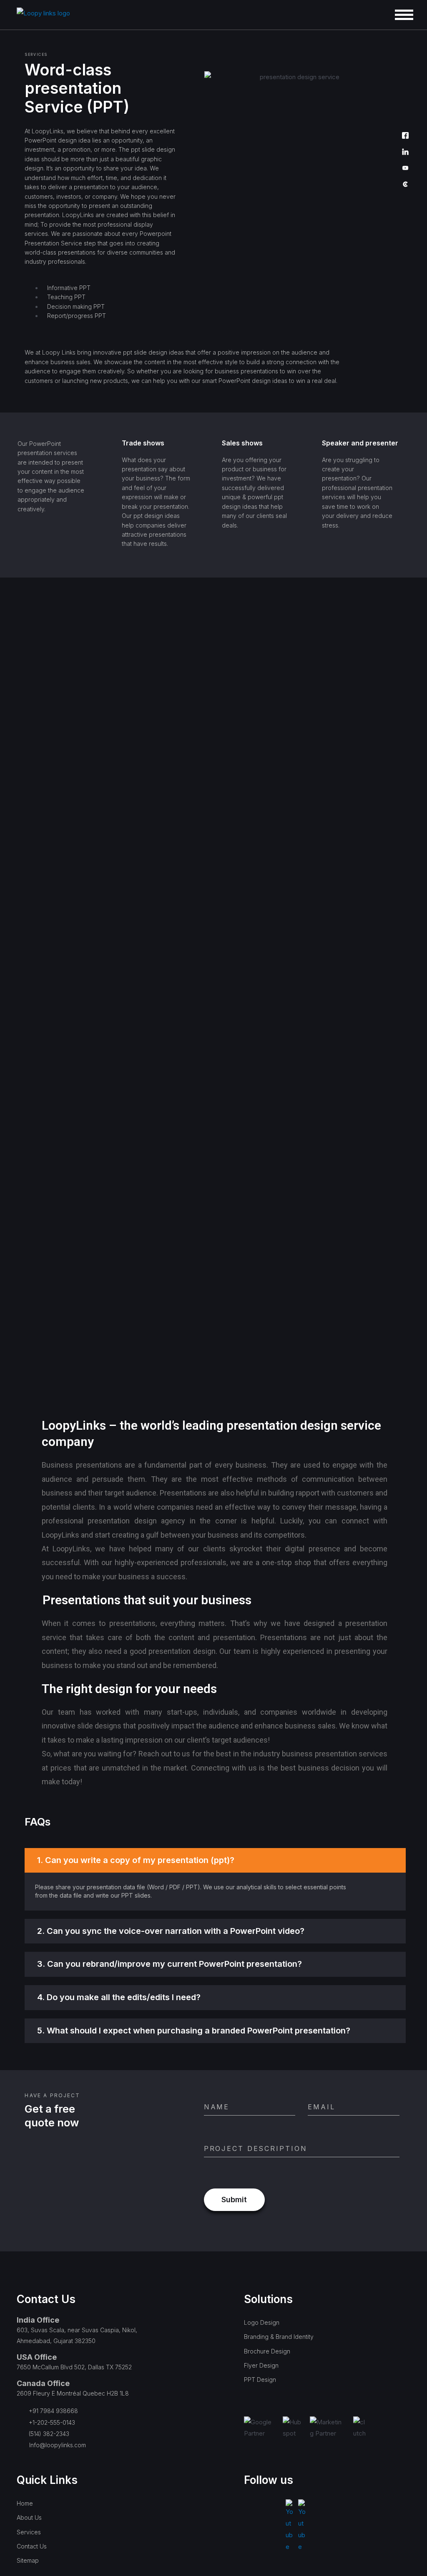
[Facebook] (405, 136)
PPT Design (260, 2380)
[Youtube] (405, 169)
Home (25, 2503)
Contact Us (32, 2546)
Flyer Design (261, 2365)
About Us (29, 2517)
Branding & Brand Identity (279, 2337)
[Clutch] (405, 185)
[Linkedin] (405, 152)
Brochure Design (267, 2351)
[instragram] (405, 71)
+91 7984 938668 (53, 2411)
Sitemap (28, 2560)
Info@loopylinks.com (58, 2445)
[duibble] (405, 104)
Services (29, 2532)
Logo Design (262, 2322)
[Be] (405, 87)
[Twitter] (405, 120)
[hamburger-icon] (404, 15)
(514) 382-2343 (49, 2434)
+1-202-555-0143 (52, 2422)
